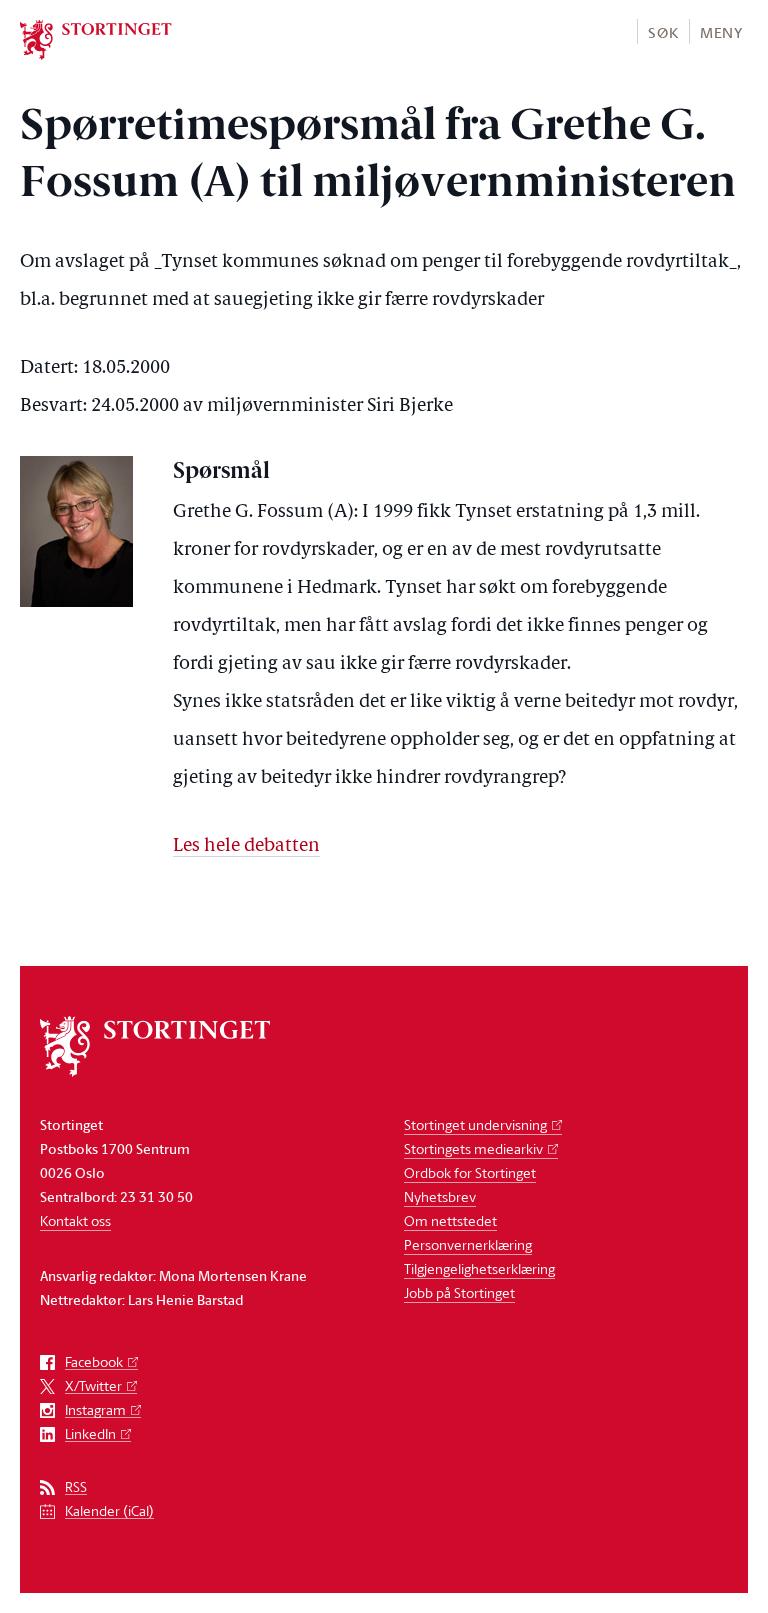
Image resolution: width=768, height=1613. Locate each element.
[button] (662, 31)
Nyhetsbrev (440, 1196)
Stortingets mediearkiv (473, 1148)
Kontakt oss (75, 1220)
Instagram (95, 1410)
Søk (663, 32)
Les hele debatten (246, 846)
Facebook (94, 1362)
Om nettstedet (450, 1220)
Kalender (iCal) (109, 1511)
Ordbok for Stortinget (470, 1172)
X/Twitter (93, 1386)
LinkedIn (90, 1434)
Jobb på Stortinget (459, 1292)
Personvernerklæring (468, 1244)
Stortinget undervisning (475, 1124)
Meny (721, 32)
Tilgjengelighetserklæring (479, 1268)
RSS (76, 1487)
